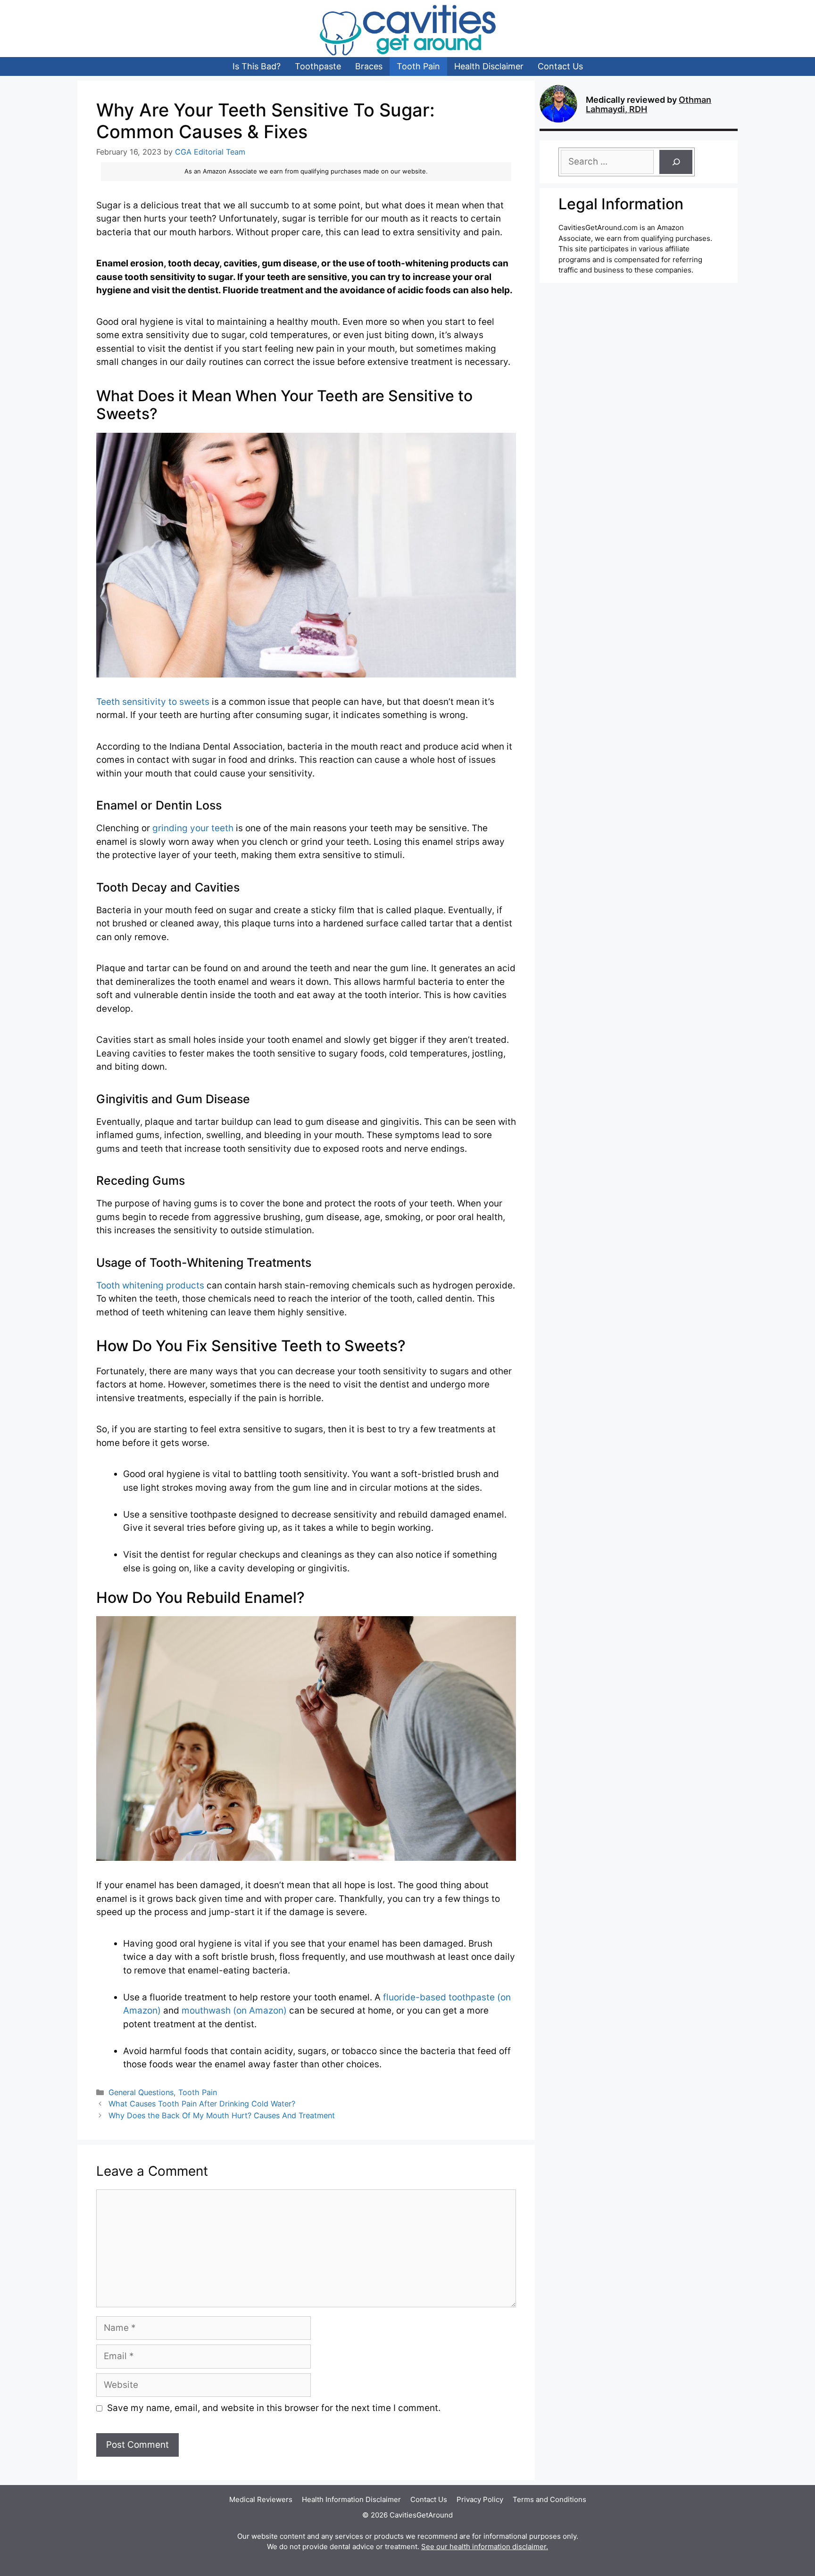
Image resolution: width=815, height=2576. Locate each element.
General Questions (141, 2092)
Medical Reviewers (261, 2499)
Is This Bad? (257, 66)
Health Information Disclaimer (351, 2499)
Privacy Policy (480, 2499)
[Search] (676, 162)
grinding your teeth (193, 828)
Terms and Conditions (549, 2499)
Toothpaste (318, 66)
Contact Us (560, 66)
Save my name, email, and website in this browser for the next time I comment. (274, 2408)
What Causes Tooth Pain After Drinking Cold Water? (202, 2104)
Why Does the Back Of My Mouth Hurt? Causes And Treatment (222, 2115)
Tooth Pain (418, 66)
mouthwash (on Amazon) (234, 2010)
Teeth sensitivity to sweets (153, 702)
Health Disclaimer (489, 66)
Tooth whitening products (150, 1285)
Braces (369, 66)
